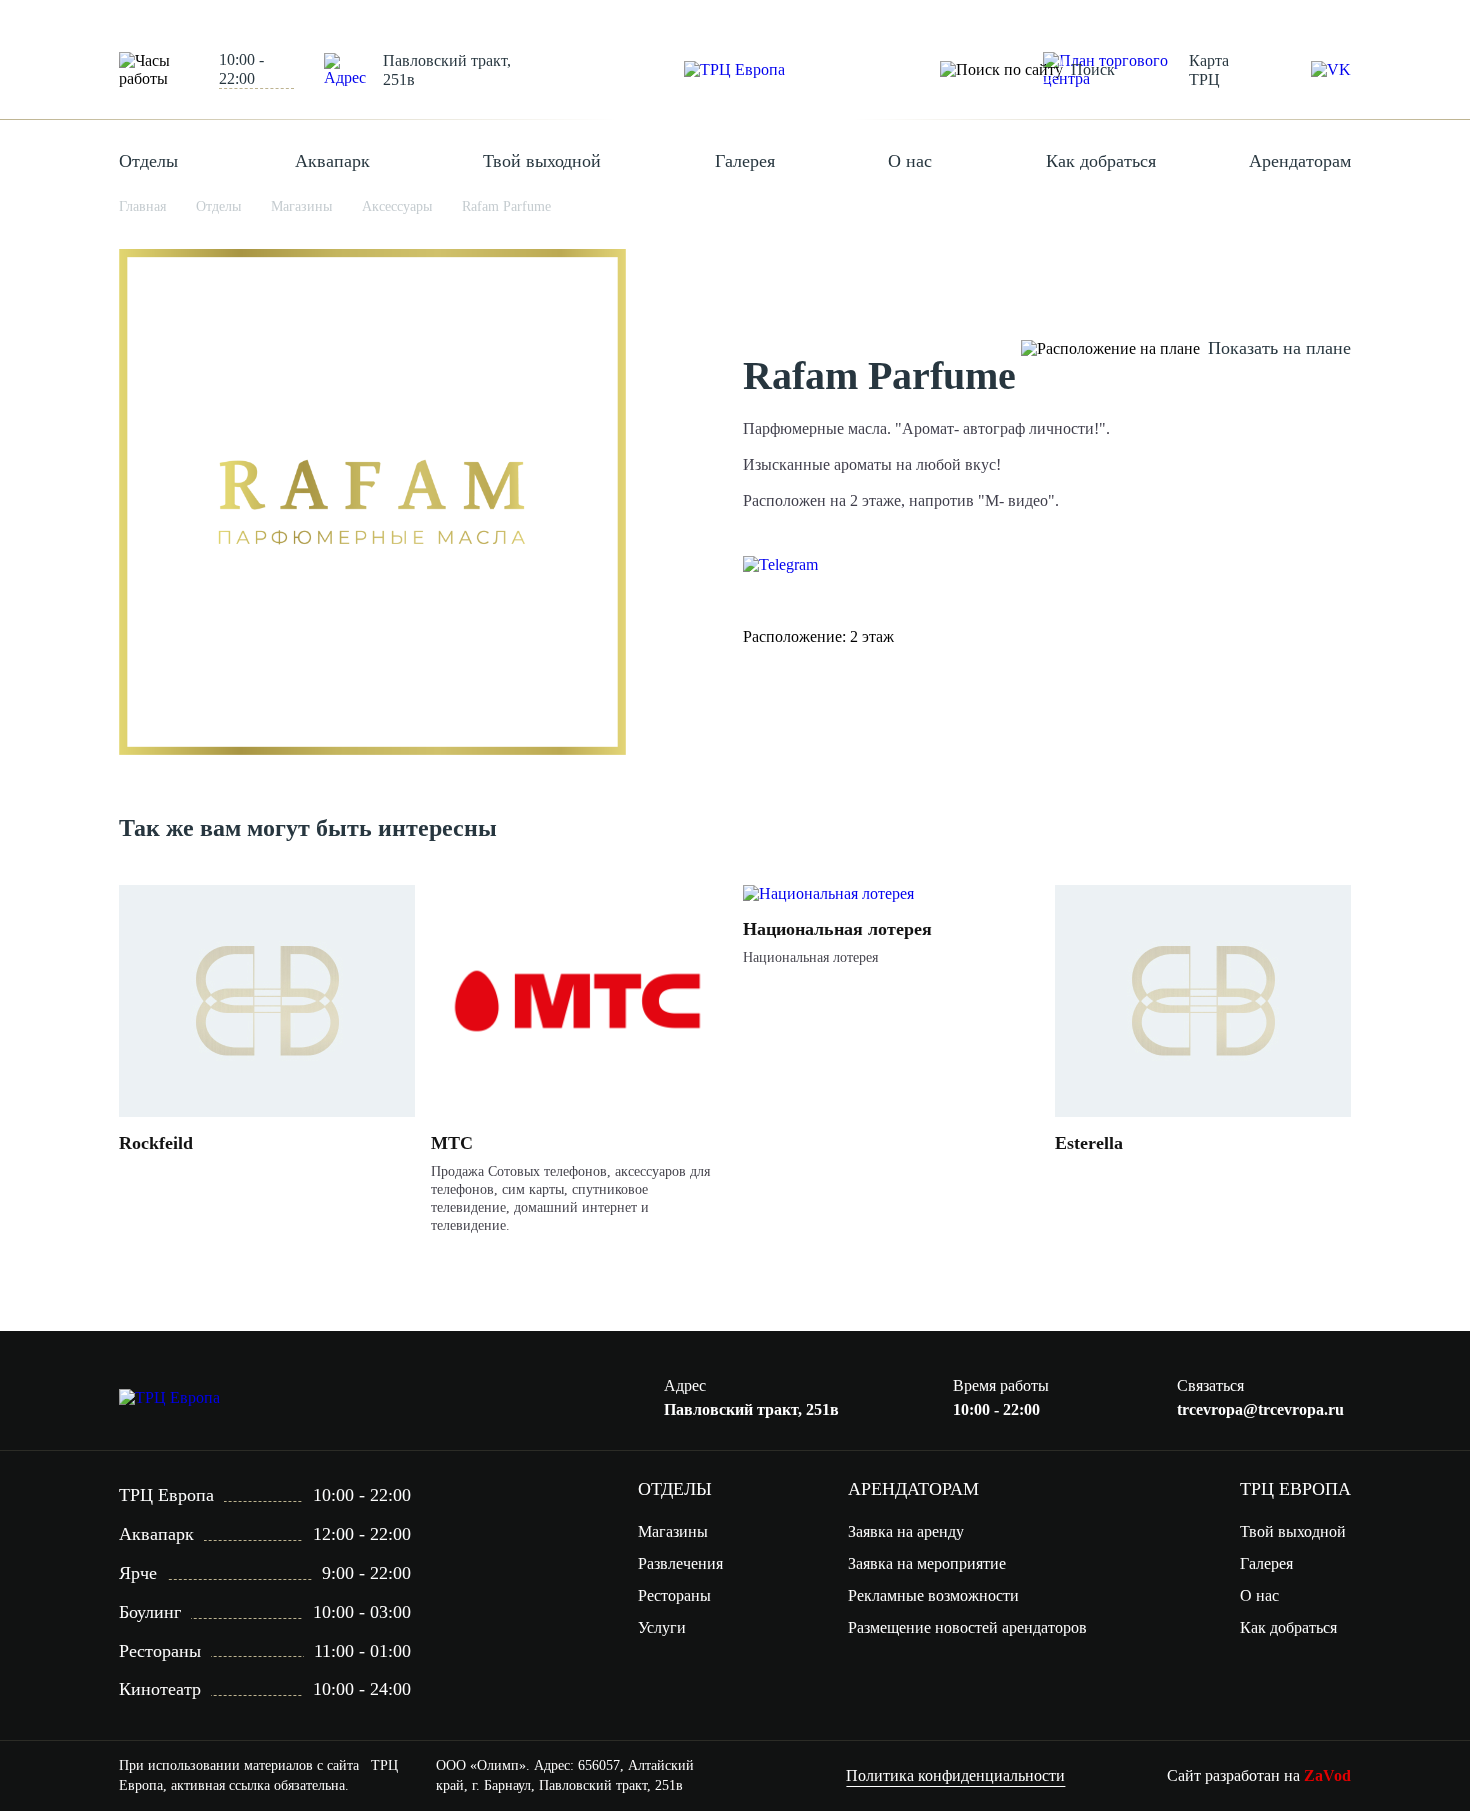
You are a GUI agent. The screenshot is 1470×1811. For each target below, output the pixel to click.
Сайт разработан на (1259, 1775)
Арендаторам (1300, 161)
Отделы (148, 161)
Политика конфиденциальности (955, 1775)
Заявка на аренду (906, 1531)
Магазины (673, 1531)
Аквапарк (332, 161)
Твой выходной (542, 161)
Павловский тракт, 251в (447, 70)
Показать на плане (1279, 348)
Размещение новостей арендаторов (967, 1627)
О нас (910, 161)
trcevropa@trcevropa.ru (1260, 1409)
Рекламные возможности (933, 1595)
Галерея (745, 161)
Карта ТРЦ (1209, 70)
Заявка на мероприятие (927, 1563)
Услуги (662, 1627)
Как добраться (1101, 161)
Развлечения (680, 1563)
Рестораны (674, 1595)
